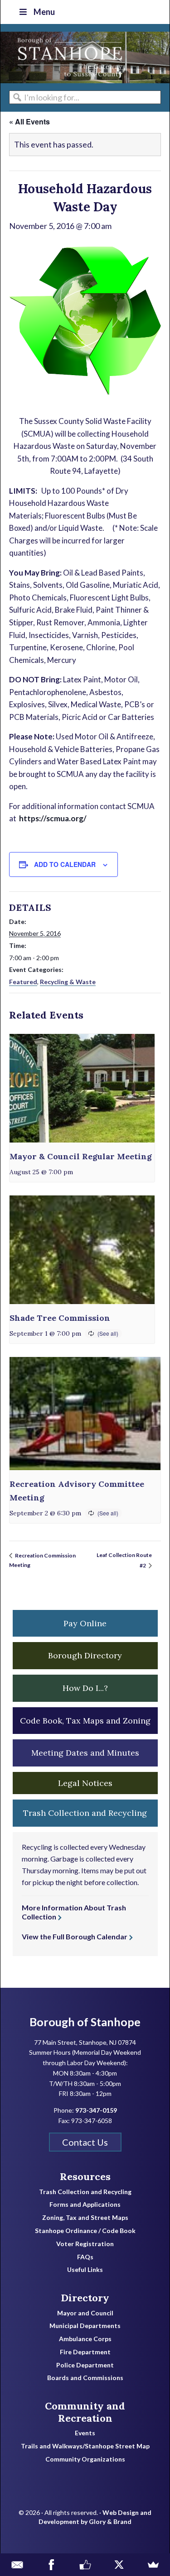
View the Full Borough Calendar (75, 1936)
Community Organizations (85, 2459)
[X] (119, 2565)
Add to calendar (65, 864)
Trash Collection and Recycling (85, 2192)
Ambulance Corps (85, 2339)
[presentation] (82, 1088)
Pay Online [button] (85, 1623)
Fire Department (85, 2352)
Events (85, 2433)
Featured (23, 982)
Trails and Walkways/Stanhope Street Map (85, 2446)
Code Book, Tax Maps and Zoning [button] (85, 1721)
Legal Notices (85, 1783)
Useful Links (85, 2270)
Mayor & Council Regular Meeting (81, 1156)
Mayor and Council (85, 2313)
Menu (44, 12)
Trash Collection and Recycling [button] (85, 1813)
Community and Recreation (85, 2412)
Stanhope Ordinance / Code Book (85, 2231)
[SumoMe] (153, 2565)
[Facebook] (51, 2565)
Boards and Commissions (85, 2378)
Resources (85, 2176)
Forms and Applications (85, 2205)
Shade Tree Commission (60, 1318)
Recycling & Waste (68, 982)
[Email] (17, 2565)
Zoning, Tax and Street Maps (85, 2218)
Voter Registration (85, 2244)
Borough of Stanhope (68, 57)
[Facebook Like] (85, 2565)
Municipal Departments (85, 2326)
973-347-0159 (96, 2110)
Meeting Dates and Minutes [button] (85, 1753)
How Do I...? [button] (85, 1688)
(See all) (108, 1333)
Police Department (85, 2365)
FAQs (85, 2257)
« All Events (29, 121)
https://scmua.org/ (53, 818)
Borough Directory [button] (85, 1655)
